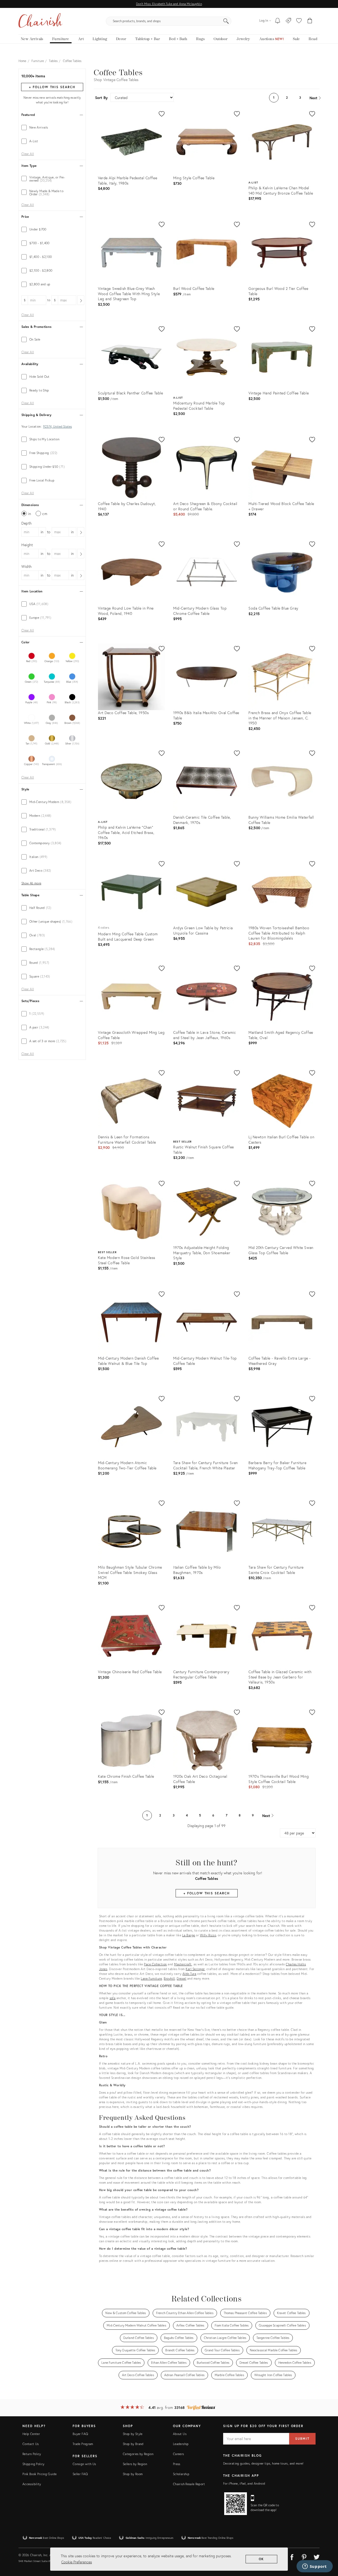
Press (177, 2464)
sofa (113, 1998)
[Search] (226, 21)
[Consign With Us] (288, 21)
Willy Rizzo (208, 1935)
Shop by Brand (133, 2444)
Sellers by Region (135, 2464)
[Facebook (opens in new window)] (292, 2556)
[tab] (52, 128)
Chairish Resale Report (189, 2484)
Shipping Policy (33, 2464)
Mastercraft (183, 1964)
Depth (27, 523)
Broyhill (169, 1978)
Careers (179, 2454)
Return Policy (32, 2454)
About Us (180, 2434)
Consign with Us (84, 2464)
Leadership (181, 2444)
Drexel (181, 1978)
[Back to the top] (327, 2548)
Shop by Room (133, 2474)
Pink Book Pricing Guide (39, 2474)
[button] (299, 21)
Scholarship (181, 2474)
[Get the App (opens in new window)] (236, 2504)
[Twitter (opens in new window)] (317, 2556)
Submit (302, 2439)
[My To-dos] (278, 21)
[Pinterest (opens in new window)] (304, 2556)
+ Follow (52, 87)
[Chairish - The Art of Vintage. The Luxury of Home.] (40, 21)
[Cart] (310, 21)
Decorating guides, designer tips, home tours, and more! (263, 2463)
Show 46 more (31, 883)
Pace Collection (155, 1964)
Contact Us (31, 2444)
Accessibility (32, 2484)
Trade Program (83, 2444)
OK (262, 2559)
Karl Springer (195, 1969)
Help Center (31, 2434)
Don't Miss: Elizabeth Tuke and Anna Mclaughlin (169, 4)
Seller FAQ (80, 2474)
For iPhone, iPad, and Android (244, 2483)
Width (27, 566)
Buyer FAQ (80, 2434)
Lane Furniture (151, 1978)
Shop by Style (133, 2434)
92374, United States (57, 427)
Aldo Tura (189, 1974)
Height (27, 545)
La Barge (189, 1935)
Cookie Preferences (77, 2562)
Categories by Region (138, 2454)
